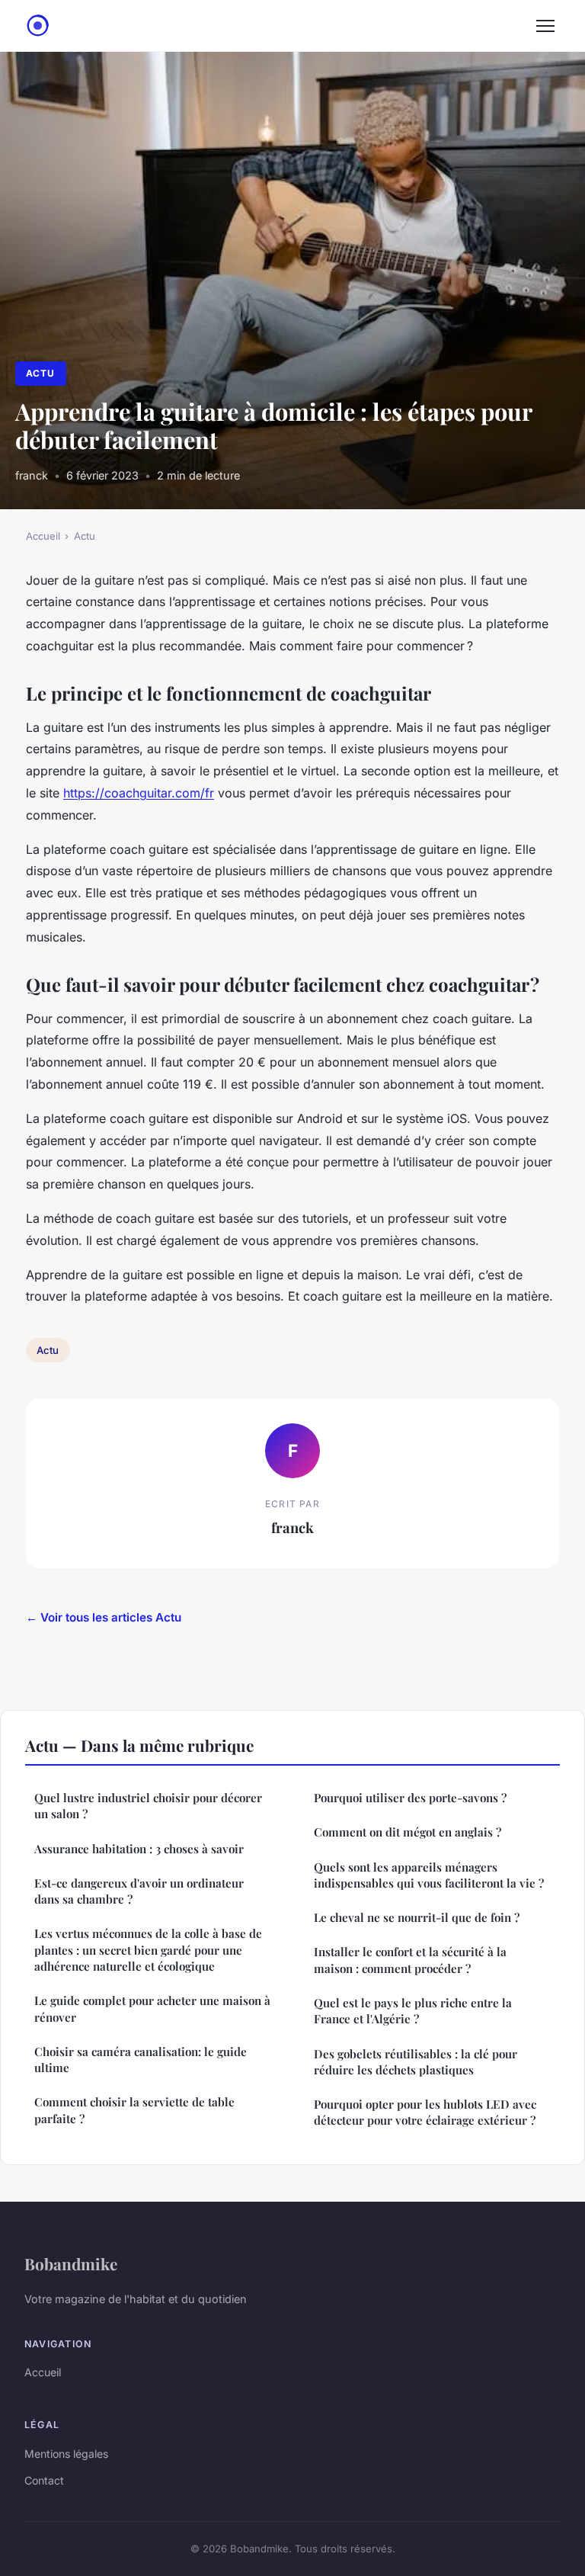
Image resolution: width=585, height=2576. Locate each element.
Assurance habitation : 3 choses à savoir (139, 1849)
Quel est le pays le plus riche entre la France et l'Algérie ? (413, 2011)
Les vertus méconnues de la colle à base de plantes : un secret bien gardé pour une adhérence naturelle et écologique (148, 1950)
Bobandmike (71, 2263)
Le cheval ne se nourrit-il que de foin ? (417, 1917)
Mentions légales (66, 2454)
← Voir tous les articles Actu (104, 1617)
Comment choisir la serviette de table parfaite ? (134, 2110)
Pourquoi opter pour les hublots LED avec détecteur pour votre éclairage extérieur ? (425, 2112)
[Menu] (545, 26)
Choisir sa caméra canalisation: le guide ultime (141, 2060)
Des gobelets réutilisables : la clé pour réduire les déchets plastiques (416, 2062)
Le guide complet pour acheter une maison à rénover (152, 2008)
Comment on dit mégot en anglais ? (408, 1832)
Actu (40, 373)
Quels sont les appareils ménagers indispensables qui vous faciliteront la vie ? (429, 1875)
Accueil (43, 536)
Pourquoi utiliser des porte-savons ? (410, 1798)
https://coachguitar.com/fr (139, 793)
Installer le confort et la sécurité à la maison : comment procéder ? (410, 1960)
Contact (44, 2480)
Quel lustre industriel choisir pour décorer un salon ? (148, 1806)
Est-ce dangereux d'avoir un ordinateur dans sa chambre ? (139, 1891)
